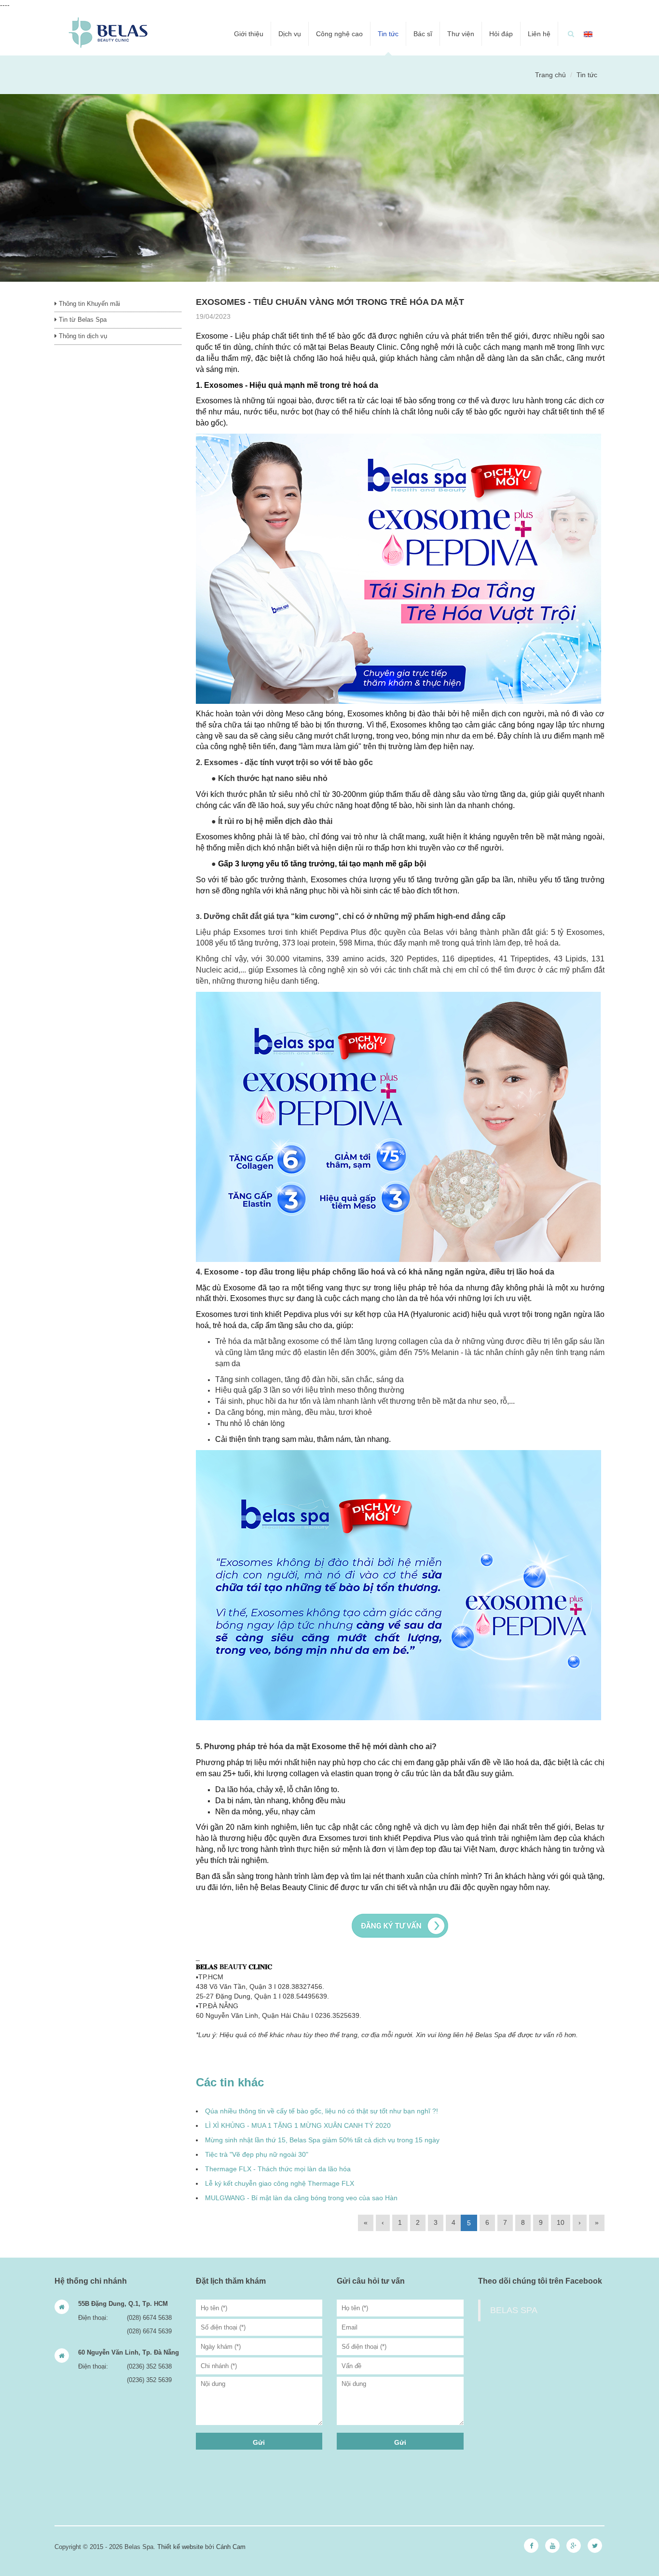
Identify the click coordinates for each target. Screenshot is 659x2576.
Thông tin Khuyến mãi (89, 304)
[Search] (571, 34)
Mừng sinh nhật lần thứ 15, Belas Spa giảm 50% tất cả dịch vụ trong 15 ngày (322, 2140)
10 (561, 2222)
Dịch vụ (290, 34)
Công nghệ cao (339, 34)
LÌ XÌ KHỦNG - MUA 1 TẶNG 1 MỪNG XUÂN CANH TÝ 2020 (298, 2125)
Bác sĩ (423, 34)
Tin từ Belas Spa (82, 320)
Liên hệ (539, 34)
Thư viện (461, 34)
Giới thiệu (249, 34)
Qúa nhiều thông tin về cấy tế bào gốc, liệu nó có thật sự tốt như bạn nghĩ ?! (322, 2111)
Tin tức (388, 34)
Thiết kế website (180, 2547)
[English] (588, 34)
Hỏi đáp (501, 34)
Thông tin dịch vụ (82, 336)
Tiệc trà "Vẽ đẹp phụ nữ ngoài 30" (257, 2154)
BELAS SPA (514, 2310)
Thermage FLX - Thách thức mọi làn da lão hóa (278, 2169)
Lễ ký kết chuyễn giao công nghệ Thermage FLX (280, 2183)
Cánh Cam (231, 2547)
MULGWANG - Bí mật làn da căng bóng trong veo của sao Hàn (301, 2198)
